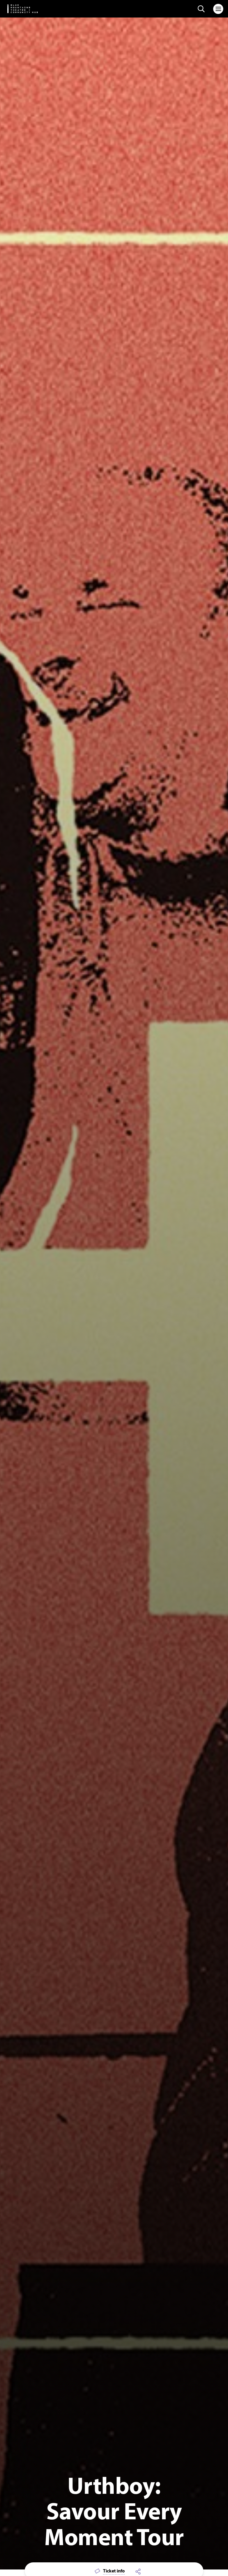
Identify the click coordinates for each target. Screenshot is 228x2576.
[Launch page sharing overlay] (138, 2571)
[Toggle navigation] (218, 9)
